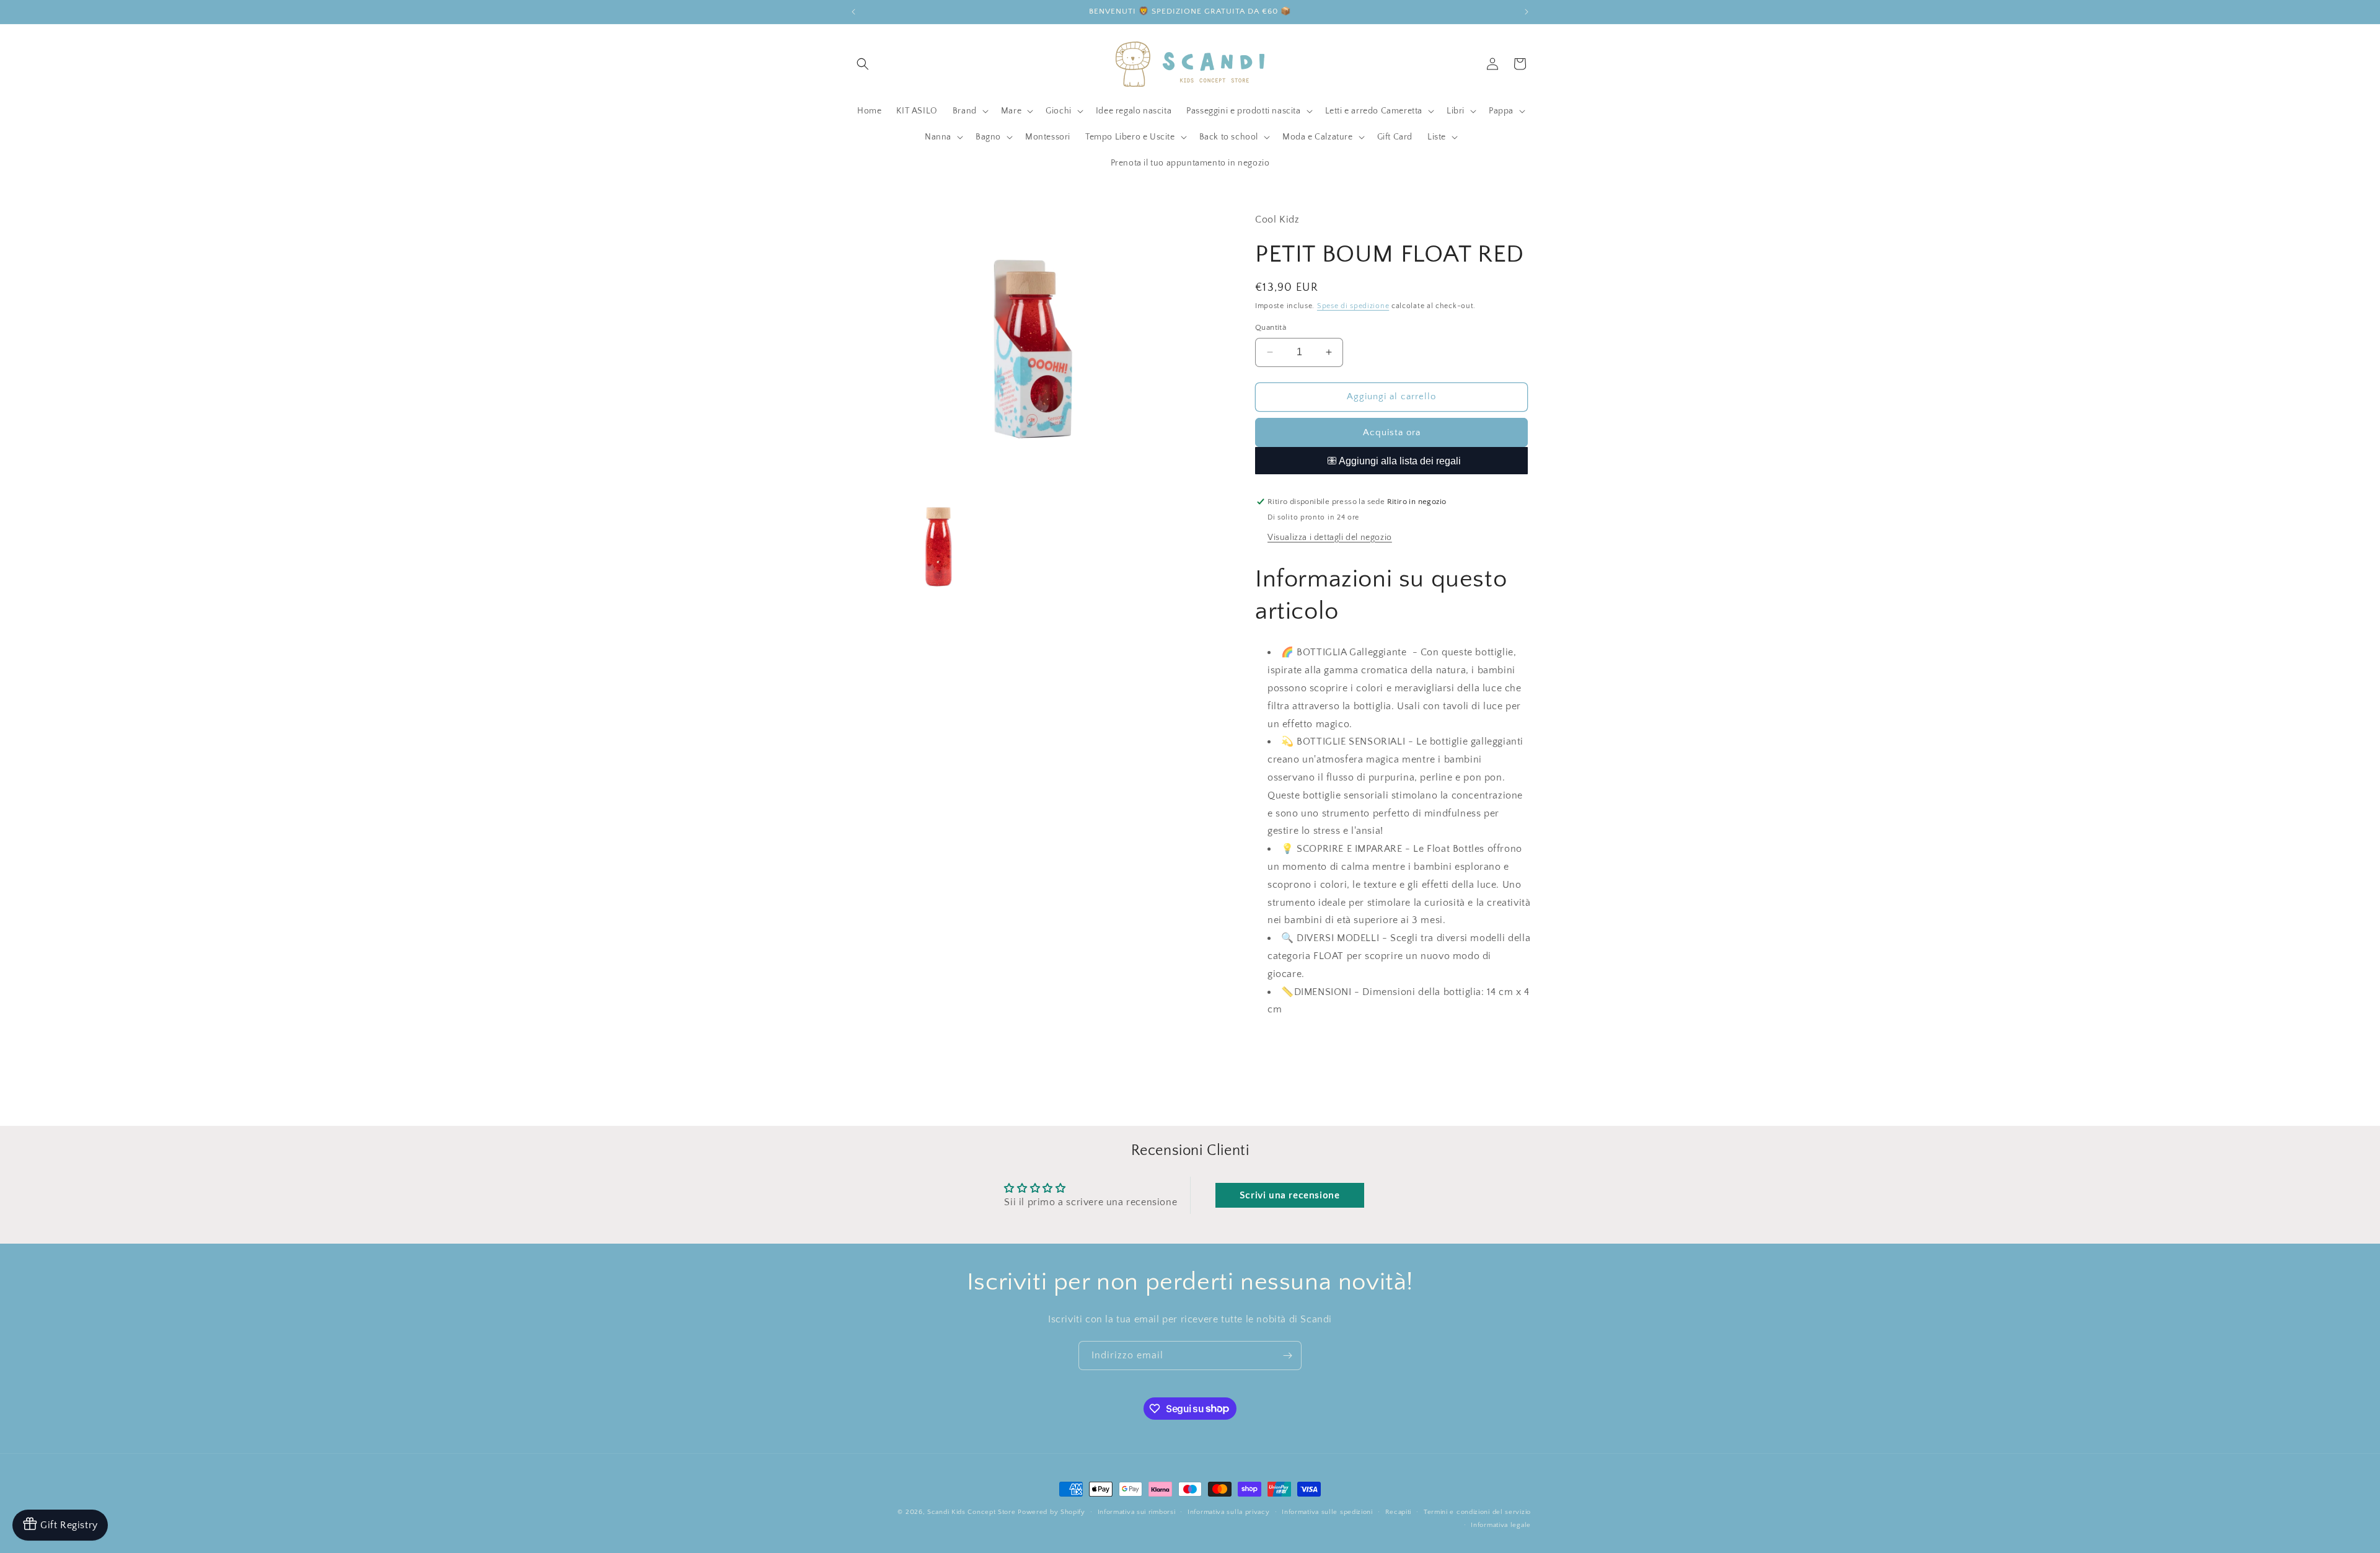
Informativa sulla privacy (1229, 1511)
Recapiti (1399, 1511)
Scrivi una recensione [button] (1290, 1195)
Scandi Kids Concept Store (972, 1512)
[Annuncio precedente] (853, 12)
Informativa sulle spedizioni (1327, 1511)
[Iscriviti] (1287, 1356)
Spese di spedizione (1353, 306)
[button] (863, 64)
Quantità (1271, 327)
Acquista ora (1392, 432)
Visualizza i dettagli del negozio (1330, 538)
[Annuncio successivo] (1527, 12)
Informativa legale (1501, 1524)
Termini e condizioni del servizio (1477, 1511)
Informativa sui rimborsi (1137, 1511)
